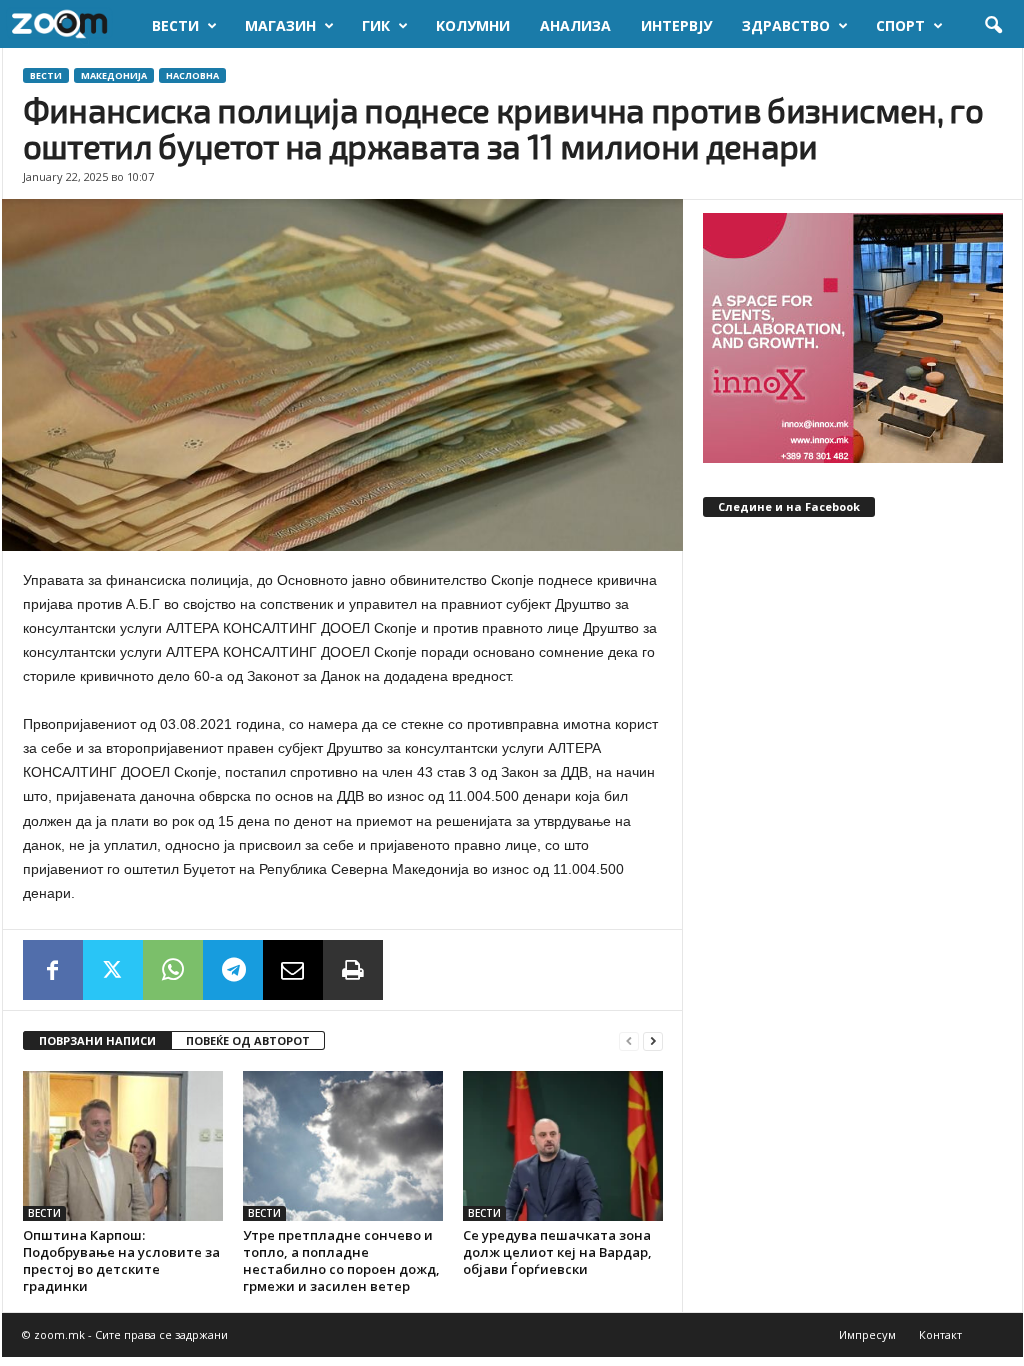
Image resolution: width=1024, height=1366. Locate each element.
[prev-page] (629, 1041)
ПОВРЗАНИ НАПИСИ (97, 1040)
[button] (993, 26)
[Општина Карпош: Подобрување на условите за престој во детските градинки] (123, 1146)
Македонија (114, 75)
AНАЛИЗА (575, 25)
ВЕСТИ (175, 25)
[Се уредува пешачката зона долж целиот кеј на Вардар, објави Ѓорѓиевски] (563, 1146)
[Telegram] (233, 970)
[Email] (293, 970)
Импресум (867, 1334)
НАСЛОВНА (192, 75)
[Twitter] (113, 970)
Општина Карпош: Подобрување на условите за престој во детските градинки (121, 1260)
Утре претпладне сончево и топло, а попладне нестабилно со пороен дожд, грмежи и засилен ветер (341, 1260)
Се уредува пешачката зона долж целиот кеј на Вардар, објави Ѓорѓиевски (557, 1252)
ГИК (376, 25)
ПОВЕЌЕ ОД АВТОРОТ (248, 1040)
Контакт (940, 1334)
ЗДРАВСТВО (786, 25)
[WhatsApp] (173, 970)
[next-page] (653, 1041)
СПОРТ (900, 25)
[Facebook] (53, 970)
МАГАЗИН (280, 25)
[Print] (353, 970)
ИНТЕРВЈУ (676, 25)
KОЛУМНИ (473, 25)
